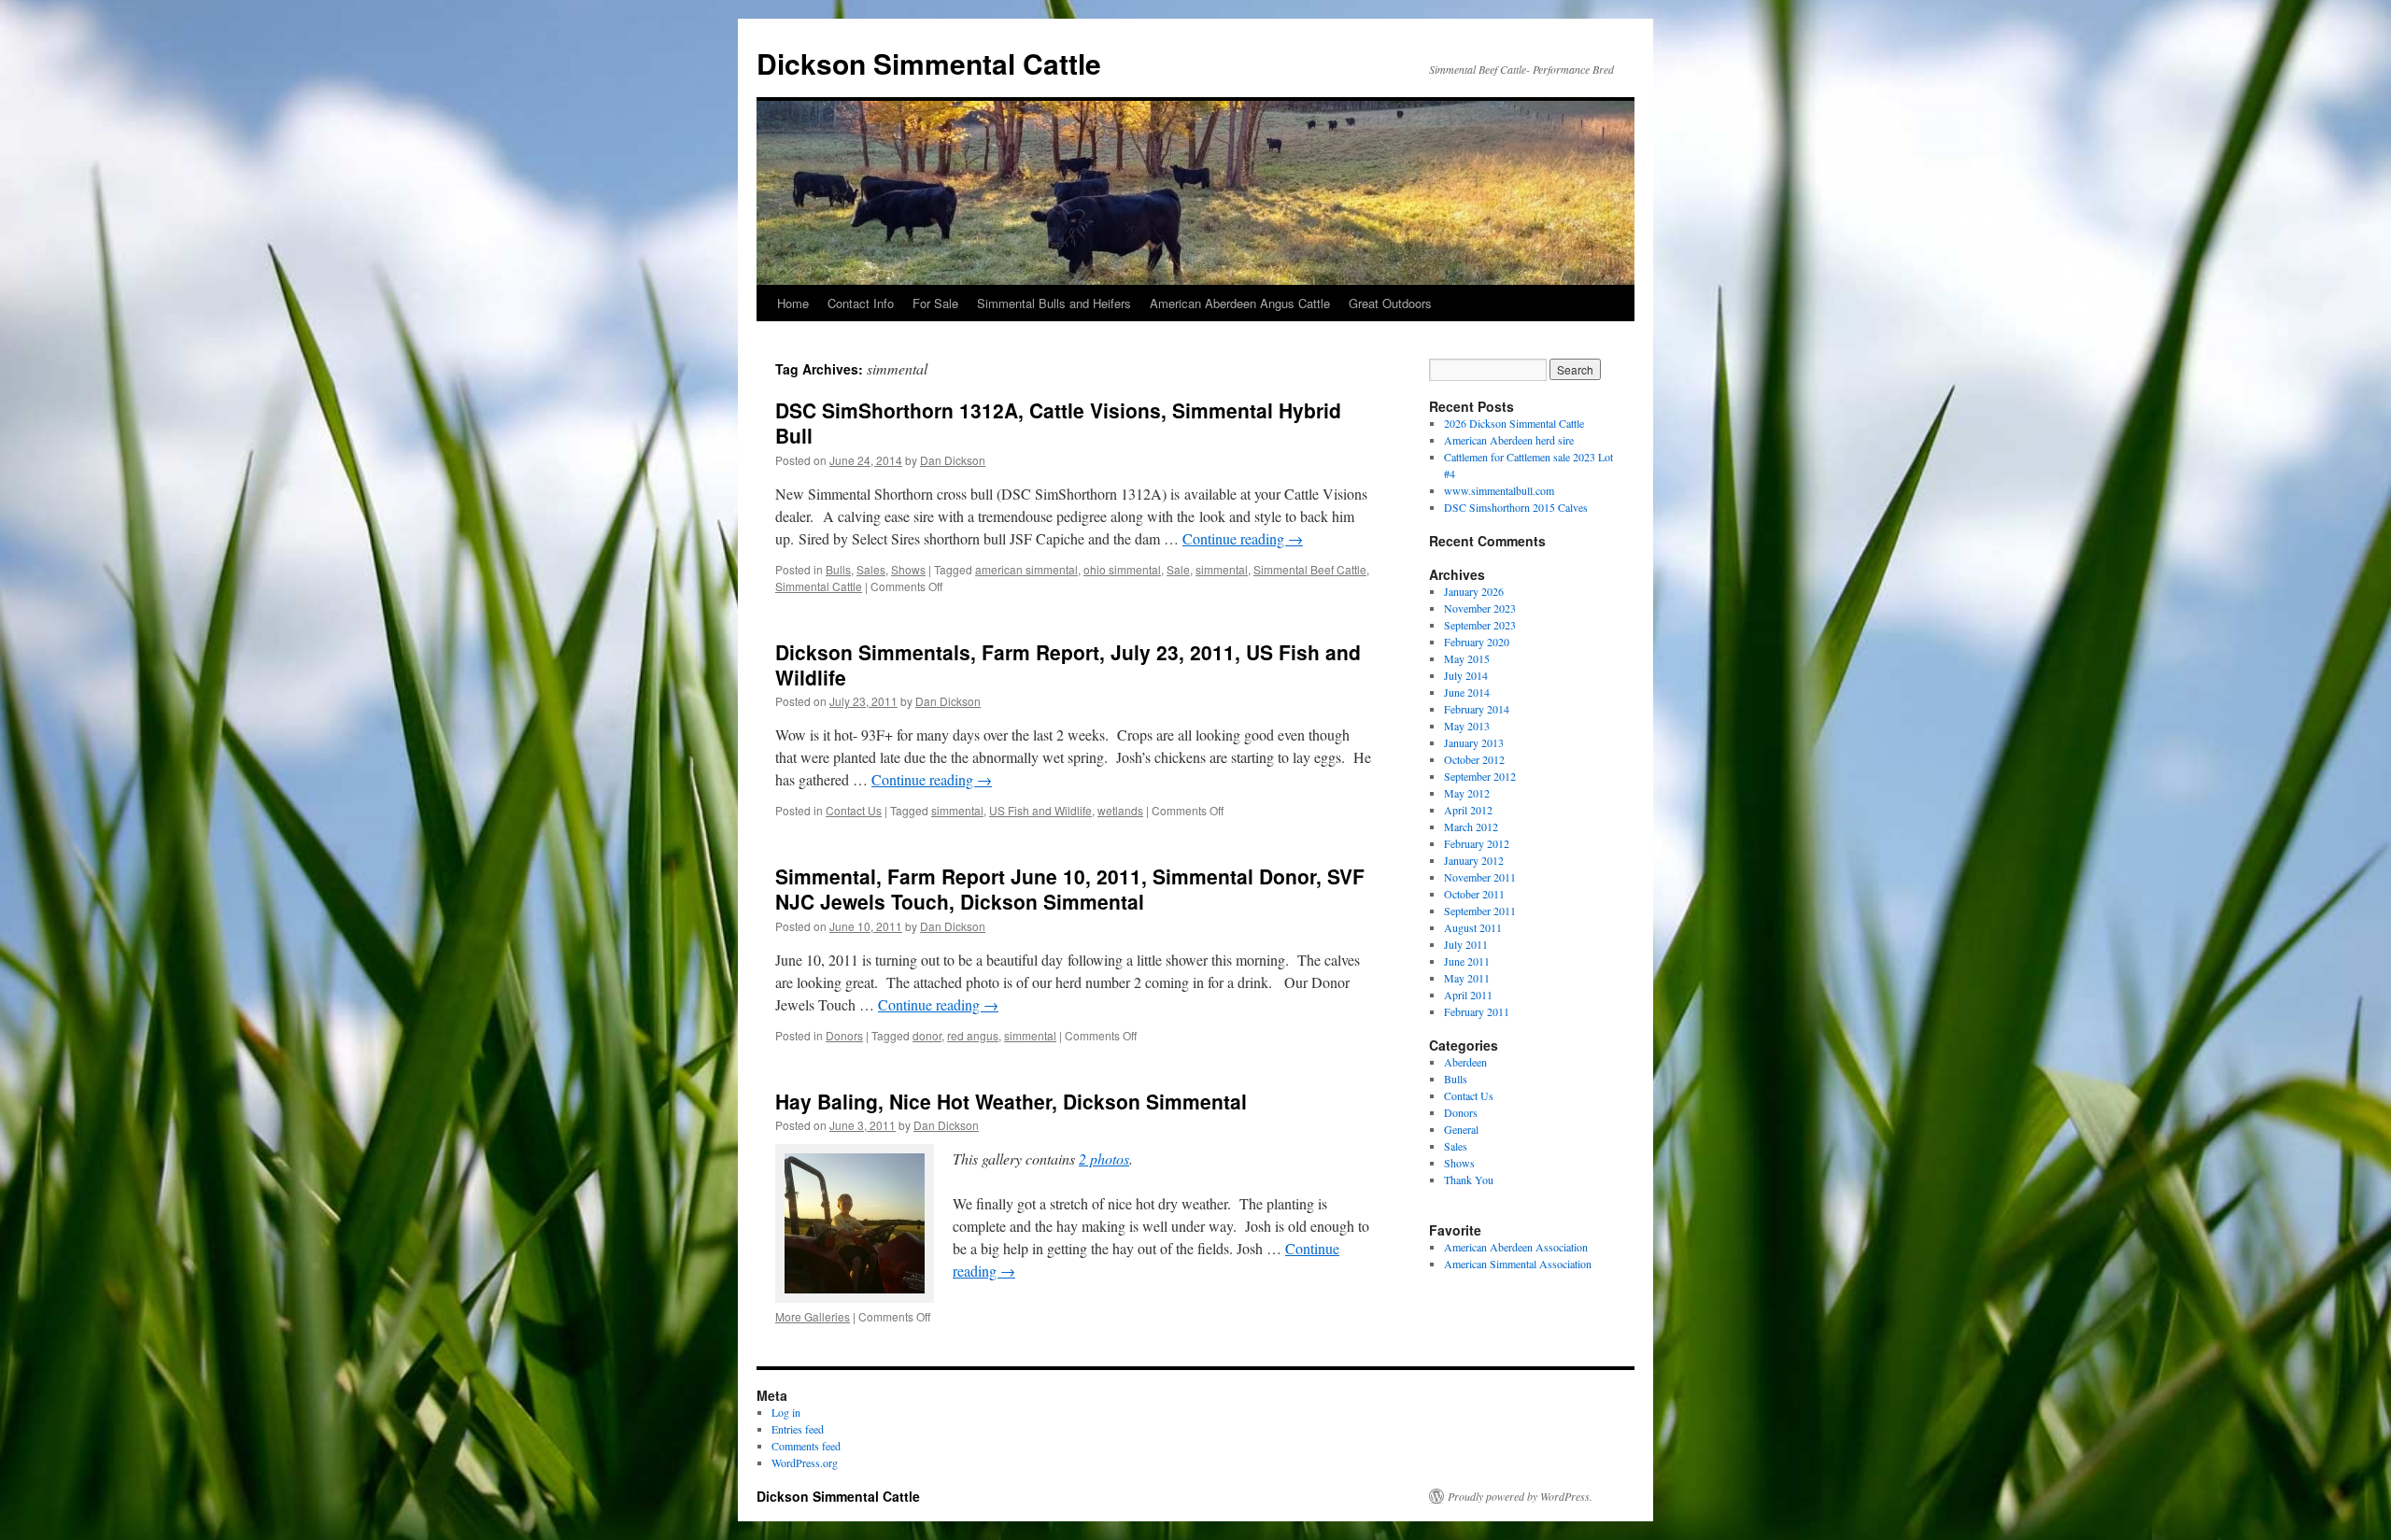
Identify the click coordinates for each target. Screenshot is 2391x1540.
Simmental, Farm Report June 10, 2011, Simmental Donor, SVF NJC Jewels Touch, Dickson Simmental (1070, 889)
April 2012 (1468, 810)
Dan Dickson (953, 460)
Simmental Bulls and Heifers (1054, 303)
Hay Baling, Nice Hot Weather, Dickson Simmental (1011, 1101)
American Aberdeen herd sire (1509, 440)
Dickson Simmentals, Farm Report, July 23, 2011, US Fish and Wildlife (1068, 664)
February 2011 (1477, 1011)
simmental (1222, 569)
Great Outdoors (1390, 303)
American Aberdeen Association (1516, 1247)
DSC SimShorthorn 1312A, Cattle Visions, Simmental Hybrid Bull (1058, 423)
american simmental (1026, 569)
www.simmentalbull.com (1499, 490)
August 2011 (1473, 927)
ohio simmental (1122, 569)
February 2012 (1477, 843)
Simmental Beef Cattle (1310, 569)
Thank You (1469, 1180)
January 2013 (1474, 742)
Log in (786, 1412)
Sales (871, 569)
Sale (1178, 569)
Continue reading (1243, 538)
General (1461, 1129)
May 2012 (1467, 793)
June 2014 (1467, 692)
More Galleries (813, 1316)
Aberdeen (1465, 1062)
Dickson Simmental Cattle (929, 63)
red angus (973, 1035)
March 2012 (1471, 827)
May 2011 (1467, 978)
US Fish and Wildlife (1040, 810)
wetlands (1120, 810)
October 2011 (1474, 894)
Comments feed (806, 1446)
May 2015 (1467, 658)
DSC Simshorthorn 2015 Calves (1516, 507)
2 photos (1104, 1159)
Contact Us (854, 810)
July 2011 (1466, 944)
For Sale (935, 303)
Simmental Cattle (819, 586)
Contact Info (861, 303)
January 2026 (1474, 591)
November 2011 (1480, 877)
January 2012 (1474, 860)
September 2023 (1480, 625)
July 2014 (1466, 675)
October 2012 (1474, 759)
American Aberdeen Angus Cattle (1240, 303)
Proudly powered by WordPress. (1520, 1496)
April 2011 (1468, 995)
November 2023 (1480, 608)
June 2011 (1467, 961)
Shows (908, 569)
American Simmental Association (1518, 1264)
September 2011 (1480, 911)
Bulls (838, 569)
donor (927, 1035)
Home (793, 303)
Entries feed (798, 1429)
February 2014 (1477, 709)
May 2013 (1467, 726)
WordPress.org (805, 1462)
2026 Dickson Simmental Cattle (1514, 423)
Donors (844, 1035)
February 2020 (1477, 642)
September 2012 (1480, 776)
